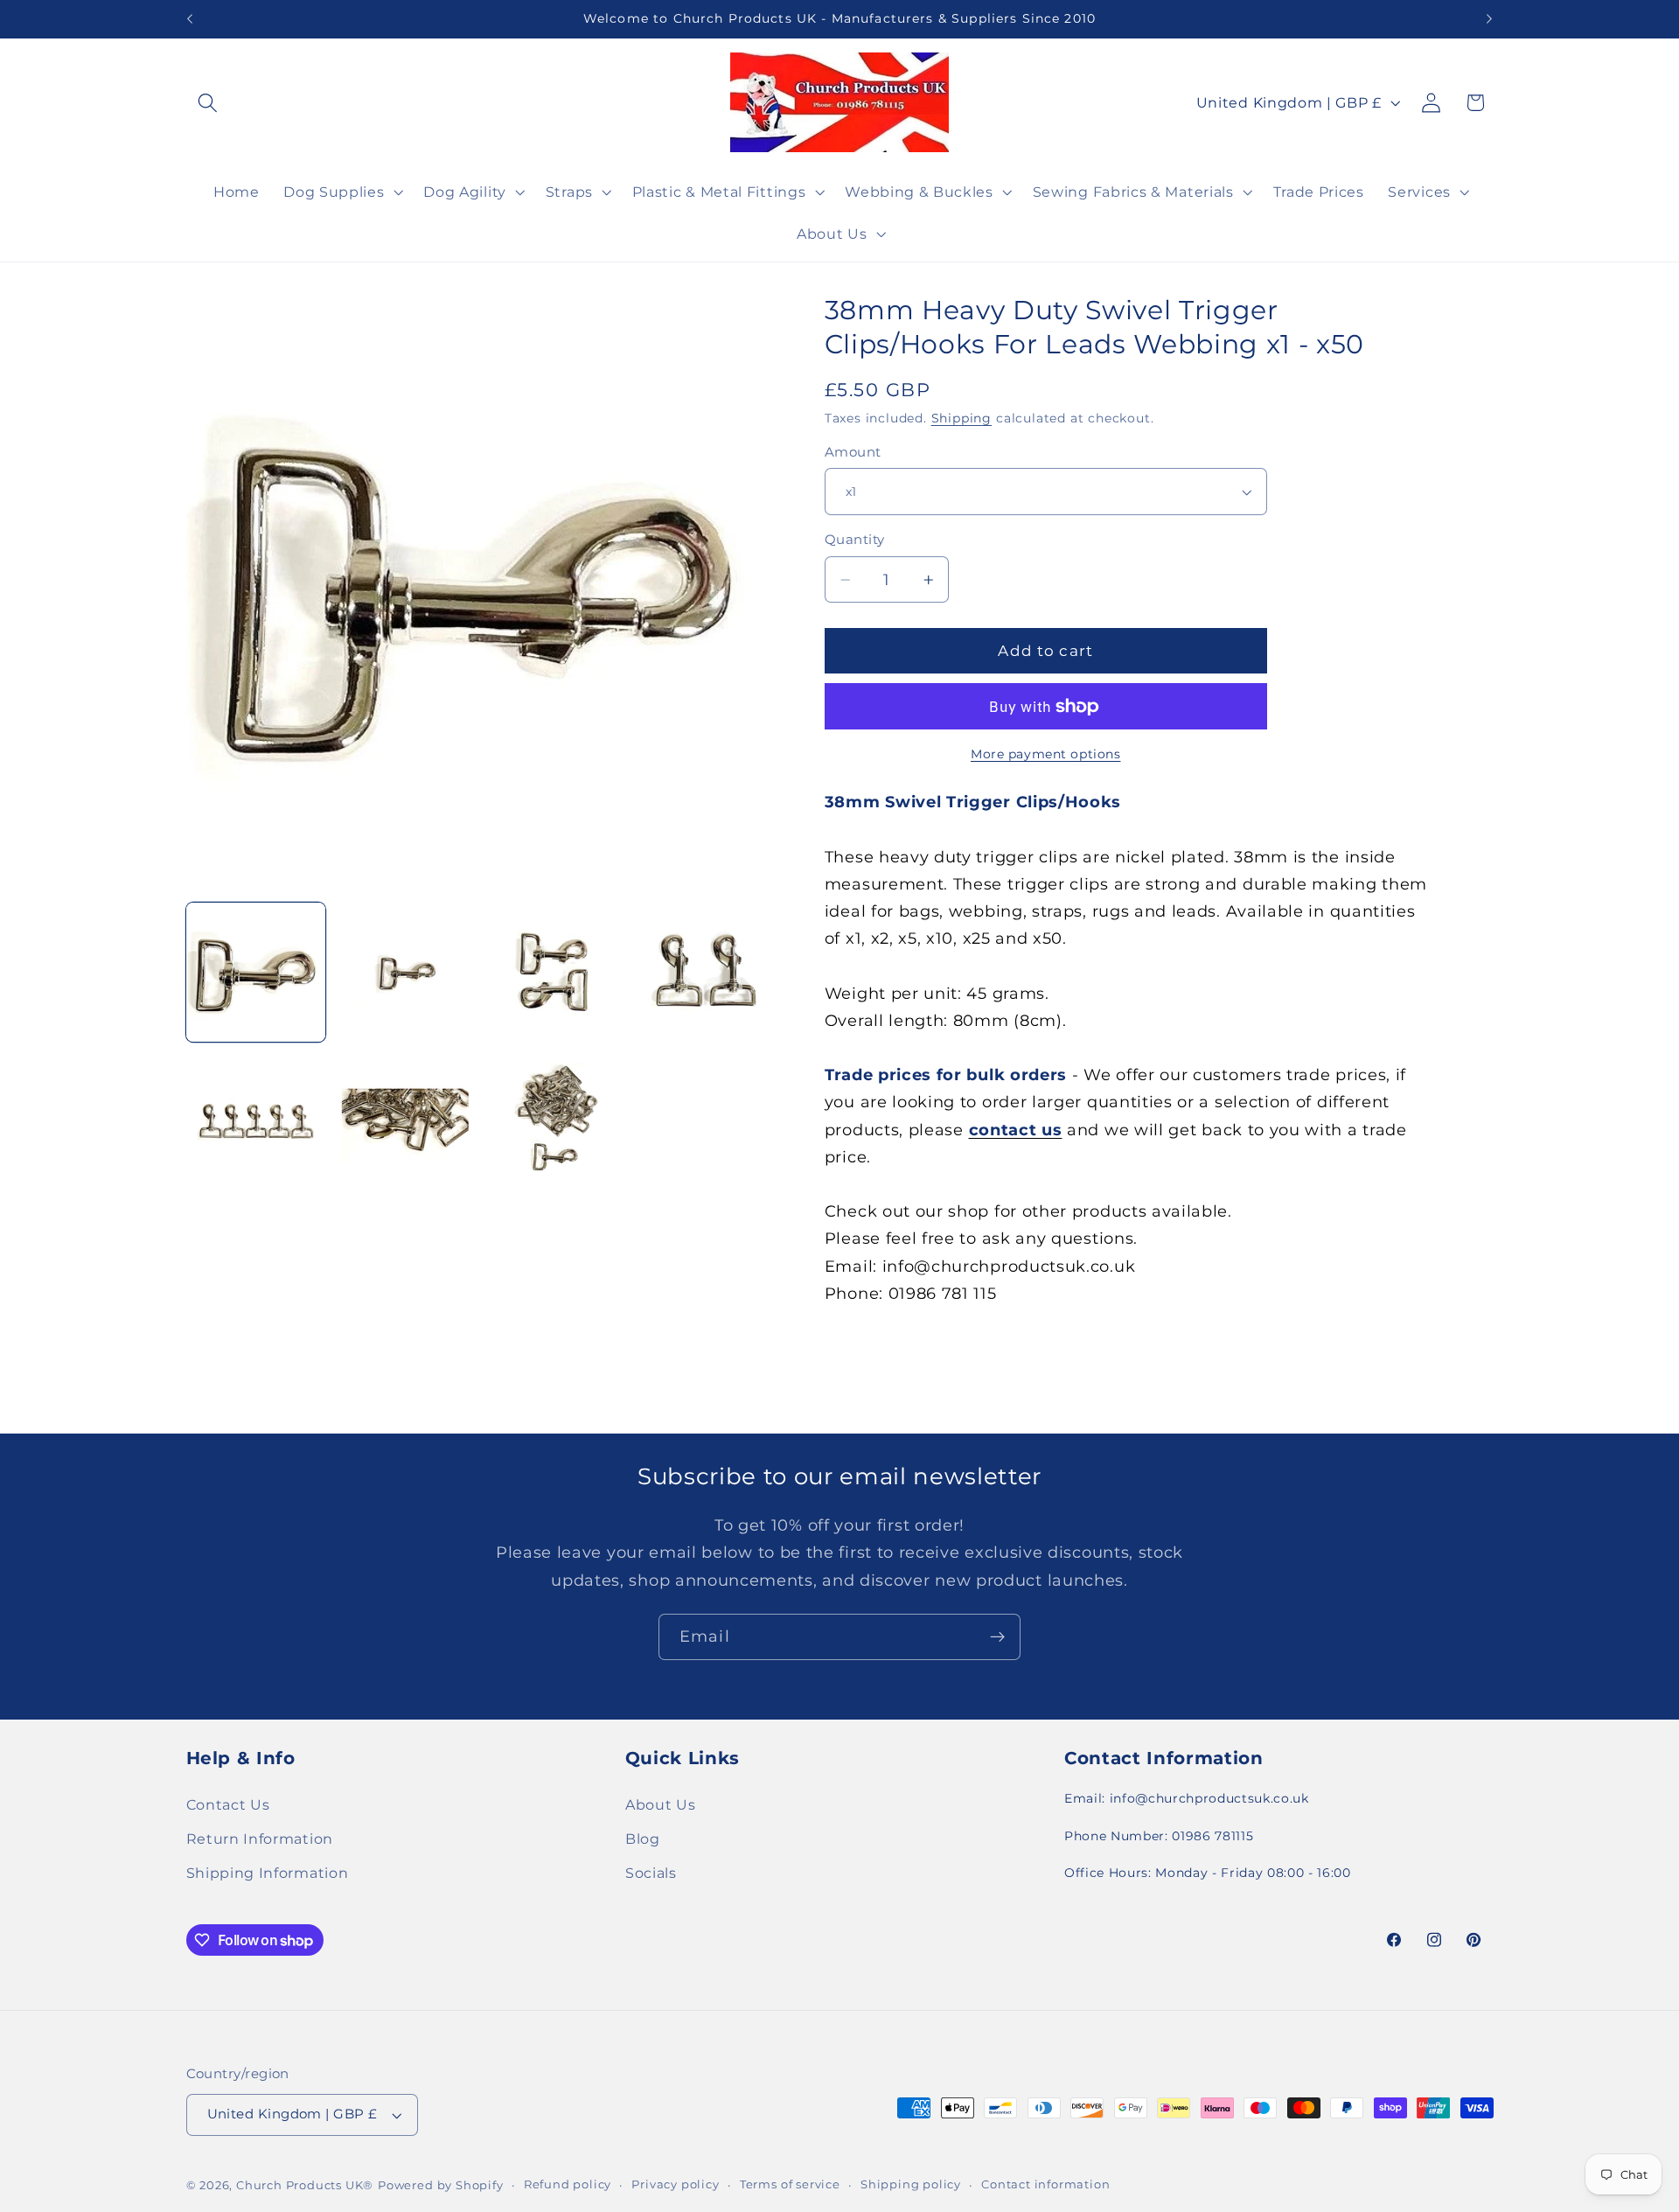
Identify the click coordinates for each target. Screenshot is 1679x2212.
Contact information (1045, 2184)
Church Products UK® (305, 2185)
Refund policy (568, 2184)
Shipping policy (911, 2184)
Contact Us (228, 1804)
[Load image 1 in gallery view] (256, 973)
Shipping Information (268, 1873)
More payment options (1046, 754)
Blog (643, 1839)
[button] (209, 103)
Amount (853, 452)
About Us (661, 1804)
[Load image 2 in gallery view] (406, 973)
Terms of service (790, 2184)
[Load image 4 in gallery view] (705, 973)
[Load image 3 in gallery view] (555, 973)
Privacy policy (675, 2184)
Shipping (961, 418)
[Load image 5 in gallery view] (256, 1122)
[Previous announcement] (190, 19)
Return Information (260, 1839)
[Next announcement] (1489, 19)
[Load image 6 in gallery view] (406, 1122)
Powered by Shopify (441, 2185)
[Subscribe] (997, 1637)
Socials (651, 1873)
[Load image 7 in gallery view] (555, 1122)
